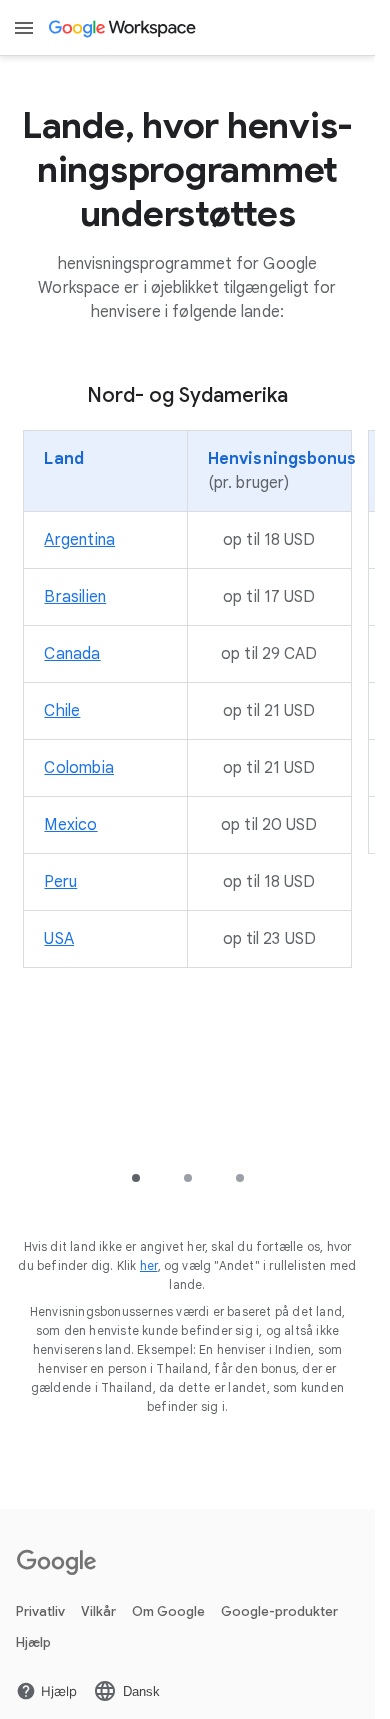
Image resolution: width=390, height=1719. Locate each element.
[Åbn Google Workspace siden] (123, 28)
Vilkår (98, 1611)
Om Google (168, 1611)
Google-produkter (279, 1611)
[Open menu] (24, 28)
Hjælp (33, 1642)
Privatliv (40, 1611)
